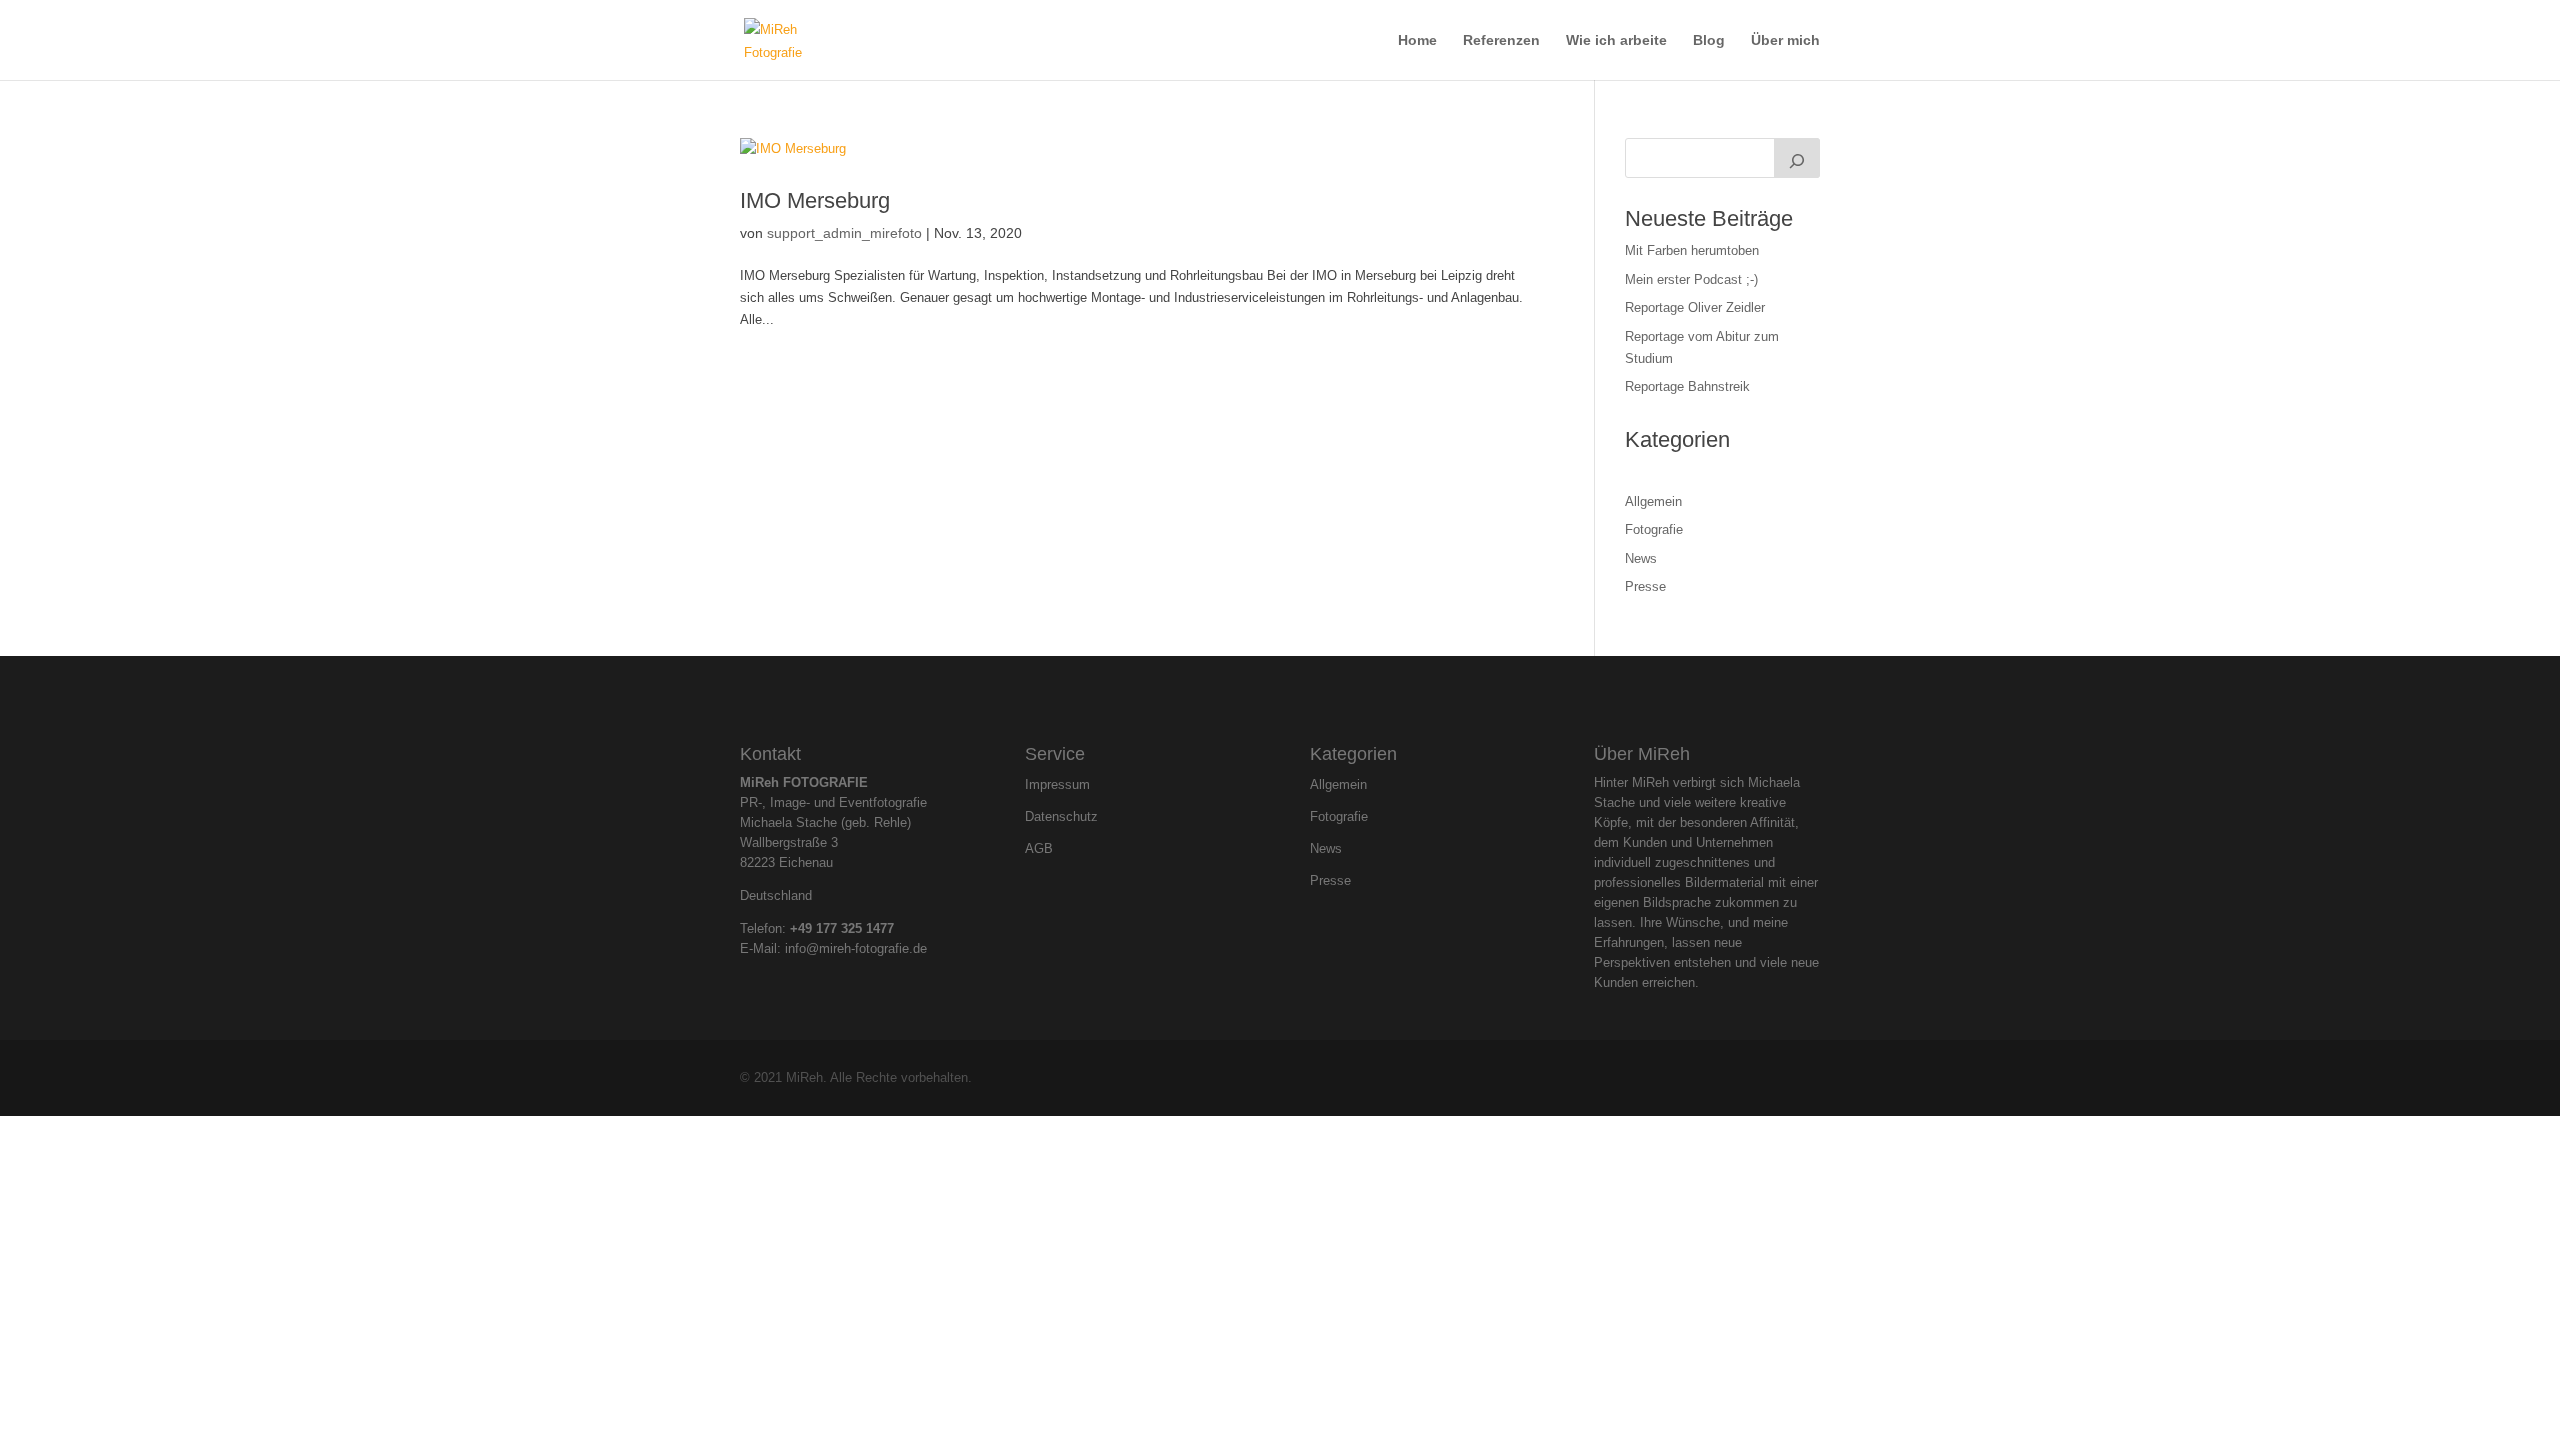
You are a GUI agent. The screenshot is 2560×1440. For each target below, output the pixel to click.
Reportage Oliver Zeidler (1695, 307)
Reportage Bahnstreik (1687, 386)
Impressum (1057, 785)
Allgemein (1653, 501)
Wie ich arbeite (1616, 40)
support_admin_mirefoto (844, 233)
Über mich (1785, 40)
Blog (1709, 40)
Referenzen (1501, 40)
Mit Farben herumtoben (1692, 250)
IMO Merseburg (815, 200)
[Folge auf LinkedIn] (1297, 697)
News (1641, 558)
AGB (1039, 849)
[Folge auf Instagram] (1263, 697)
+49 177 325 (828, 928)
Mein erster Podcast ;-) (1691, 279)
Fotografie (1654, 529)
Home (1417, 40)
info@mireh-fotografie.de (856, 948)
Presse (1645, 586)
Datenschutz (1061, 817)
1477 (880, 928)
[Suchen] (1797, 158)
